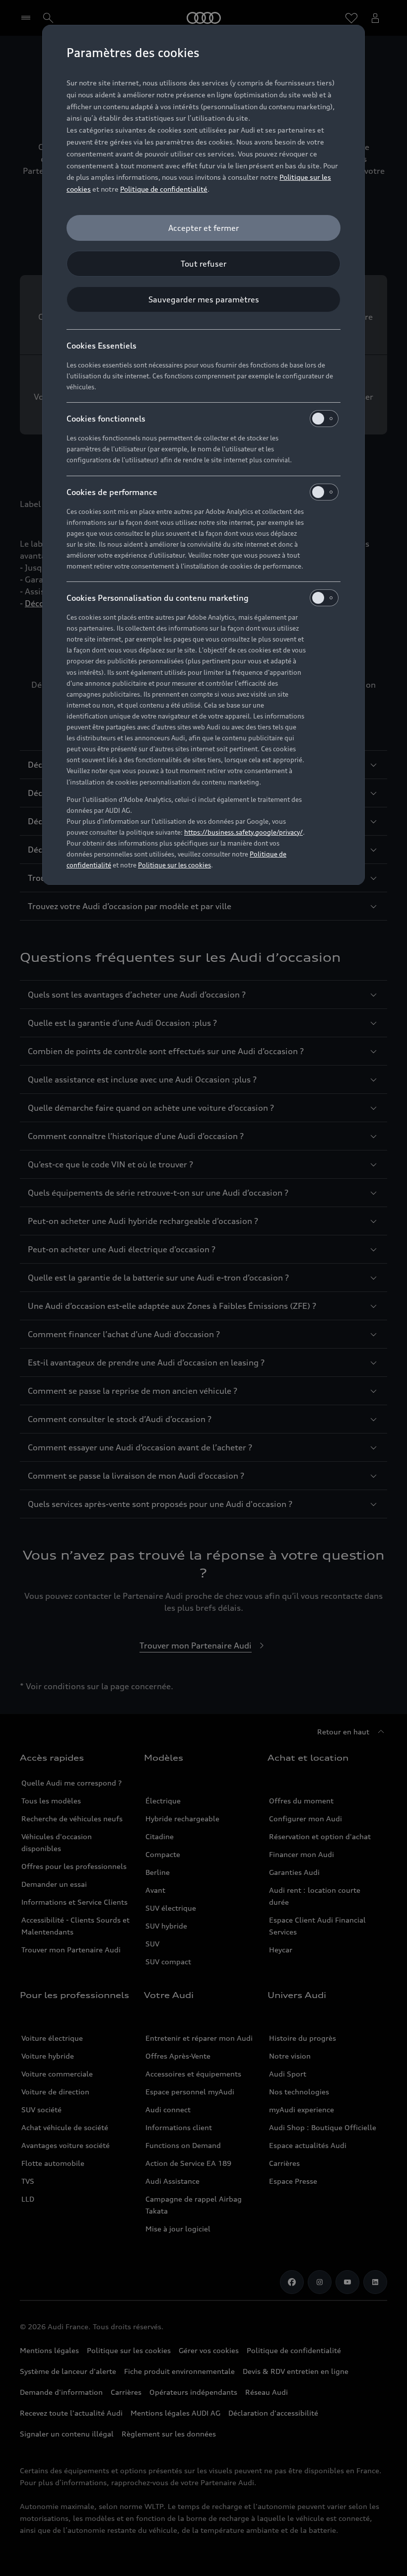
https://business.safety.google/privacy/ (243, 832)
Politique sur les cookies (174, 865)
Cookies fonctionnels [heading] (106, 419)
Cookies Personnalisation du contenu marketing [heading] (158, 598)
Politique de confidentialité (164, 189)
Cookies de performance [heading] (112, 492)
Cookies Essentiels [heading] (102, 346)
